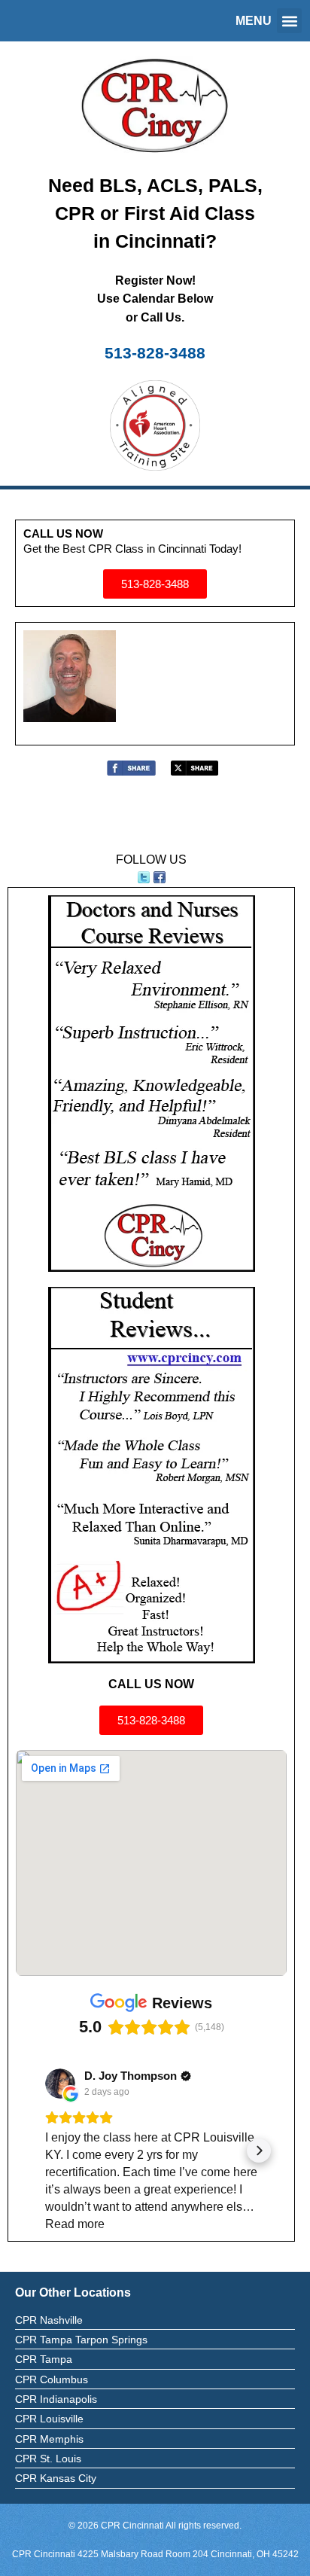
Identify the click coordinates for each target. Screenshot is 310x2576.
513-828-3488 (155, 353)
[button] (289, 21)
